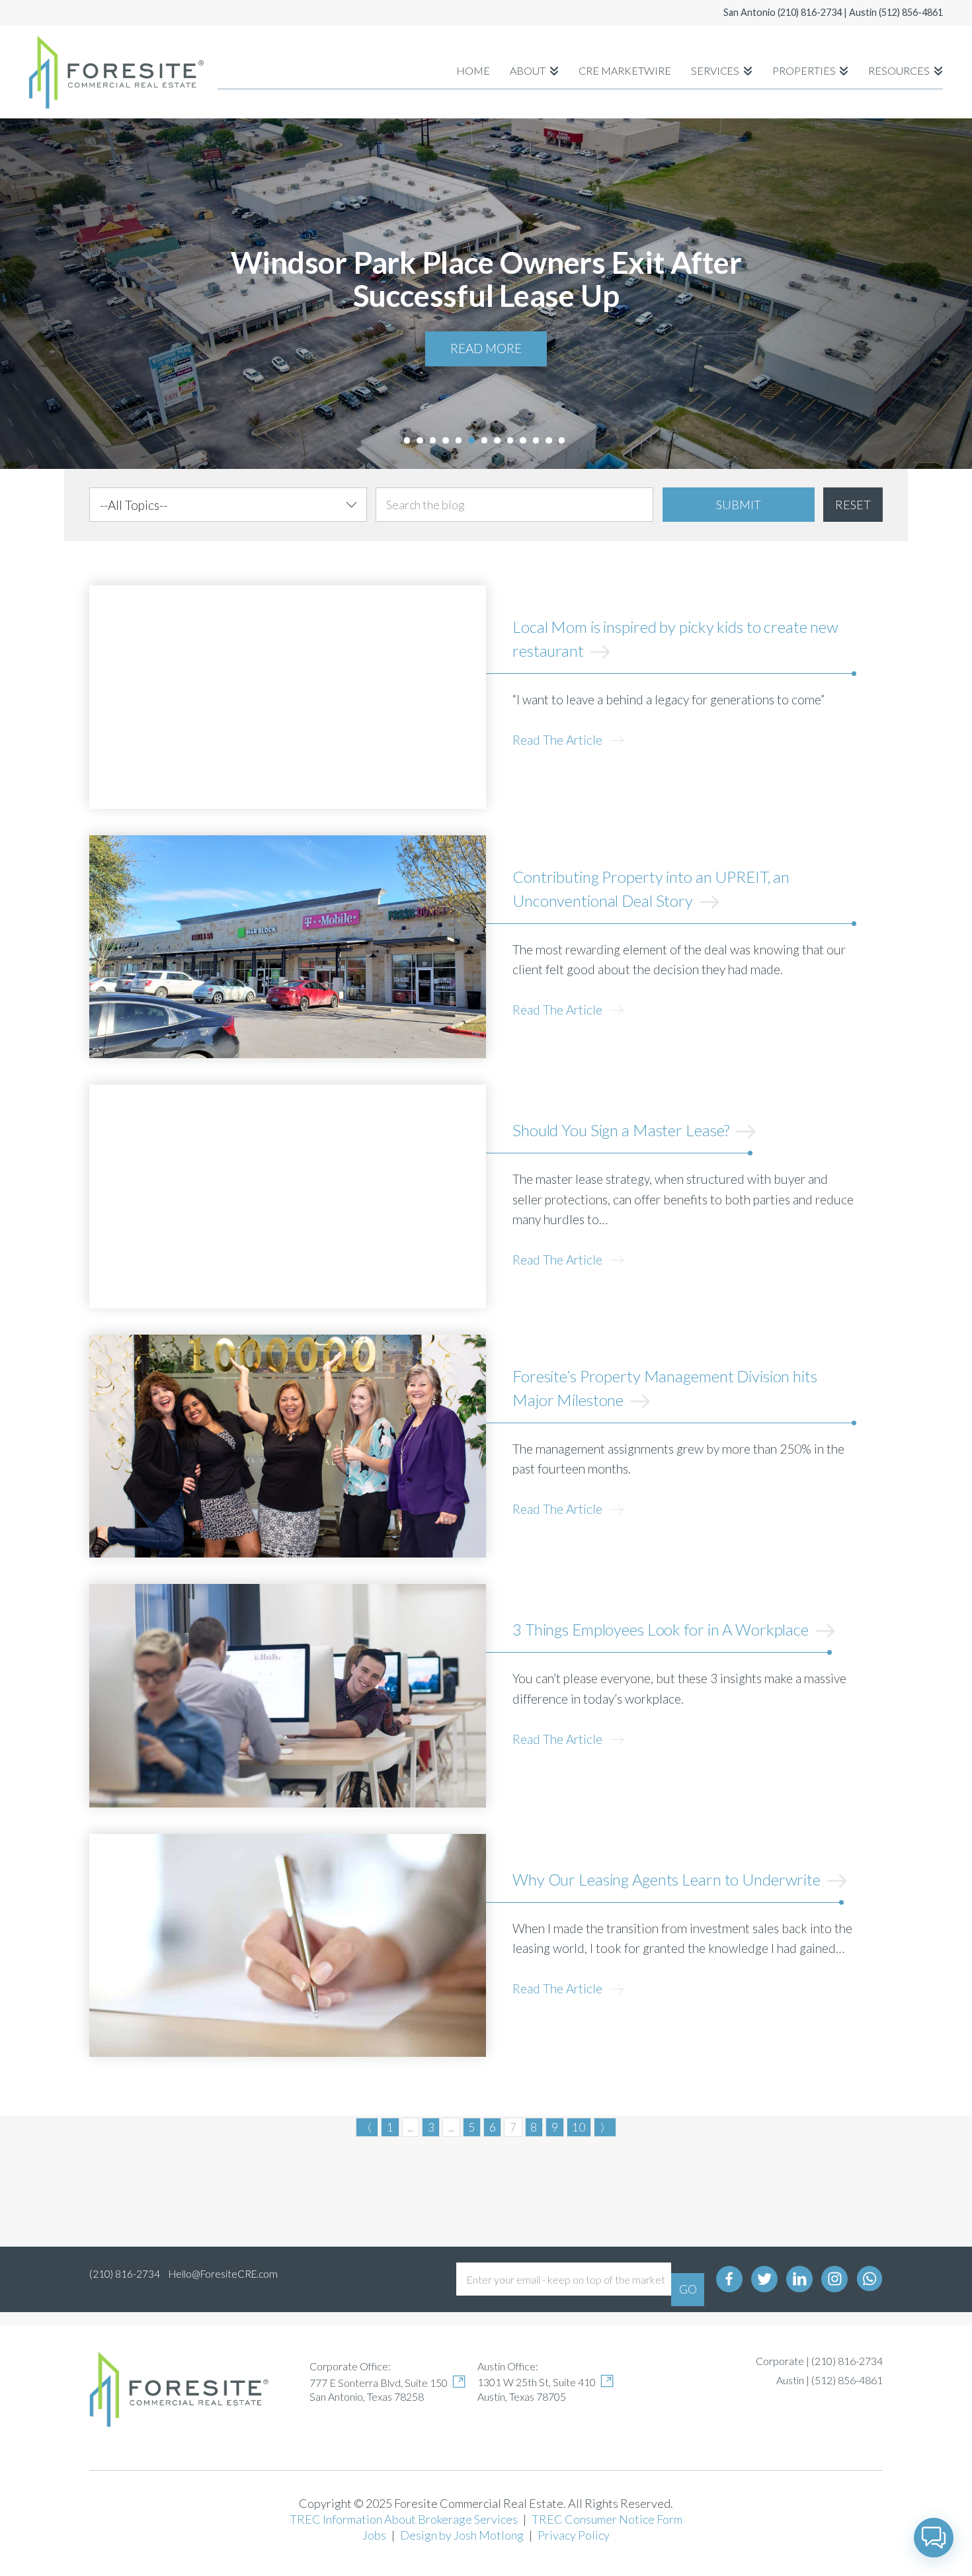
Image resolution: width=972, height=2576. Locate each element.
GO (688, 2289)
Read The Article (559, 740)
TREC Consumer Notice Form (607, 2519)
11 (536, 442)
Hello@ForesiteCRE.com (223, 2274)
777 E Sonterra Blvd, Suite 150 (379, 2383)
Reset (853, 505)
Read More (486, 348)
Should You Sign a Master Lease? (623, 1130)
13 (562, 442)
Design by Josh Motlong (462, 2535)
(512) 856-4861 (911, 12)
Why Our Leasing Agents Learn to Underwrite (668, 1879)
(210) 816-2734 (810, 12)
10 (523, 442)
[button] (934, 2538)
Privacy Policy (574, 2535)
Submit (739, 505)
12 (549, 442)
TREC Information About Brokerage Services (404, 2519)
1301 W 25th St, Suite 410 (537, 2382)
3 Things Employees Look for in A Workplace (662, 1629)
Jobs (374, 2535)
